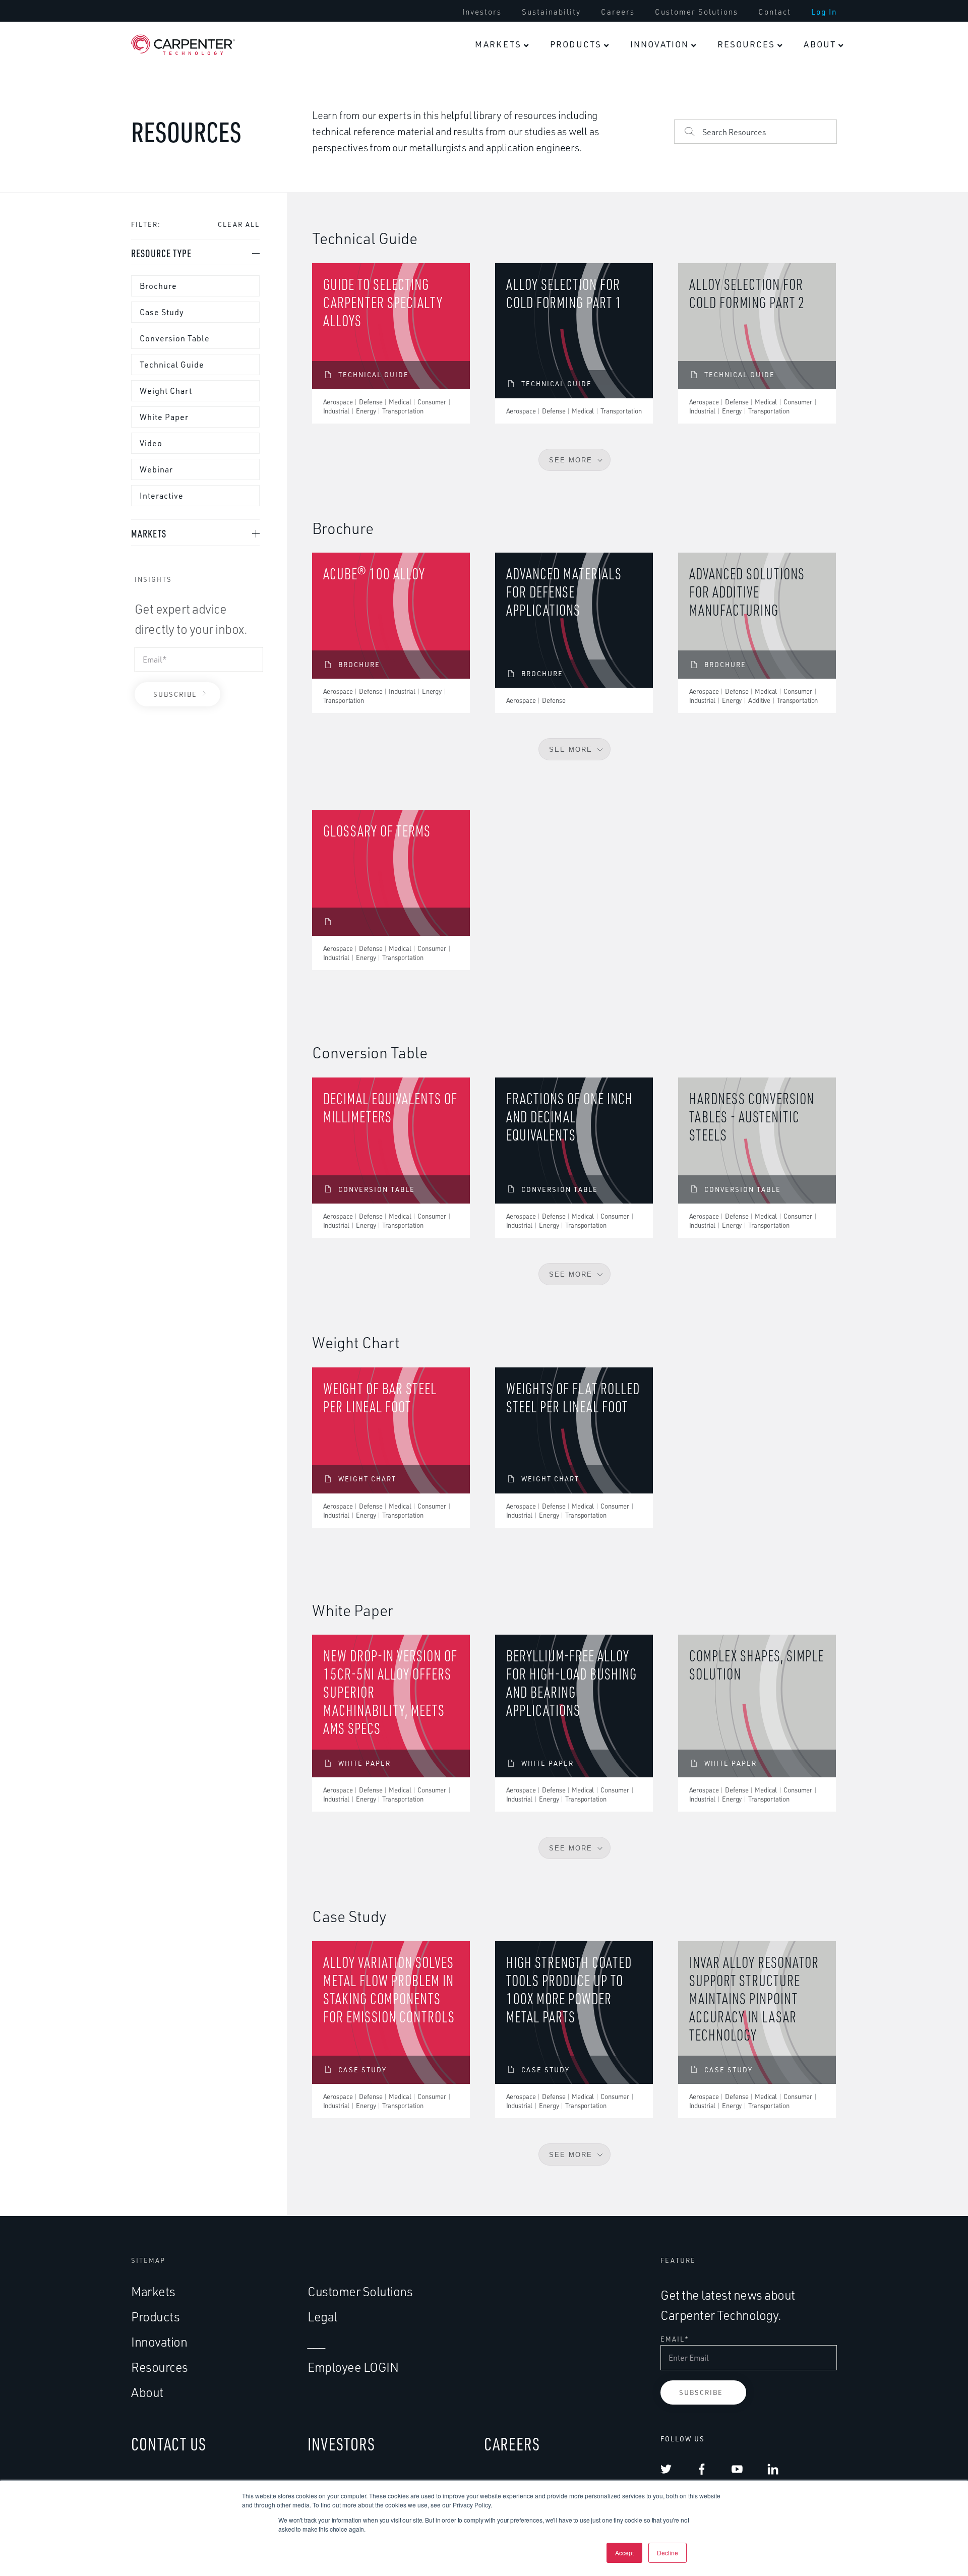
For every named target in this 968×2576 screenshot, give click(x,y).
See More (571, 750)
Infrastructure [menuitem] (638, 581)
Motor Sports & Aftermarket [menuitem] (444, 487)
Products (576, 44)
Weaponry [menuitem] (532, 426)
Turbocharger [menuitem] (441, 537)
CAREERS (512, 2444)
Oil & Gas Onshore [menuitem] (647, 185)
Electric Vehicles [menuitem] (447, 581)
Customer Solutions (697, 12)
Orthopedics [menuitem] (734, 141)
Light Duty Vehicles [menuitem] (452, 382)
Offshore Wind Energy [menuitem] (639, 279)
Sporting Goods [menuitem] (543, 185)
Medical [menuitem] (725, 91)
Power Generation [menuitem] (646, 229)
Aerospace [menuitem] (435, 91)
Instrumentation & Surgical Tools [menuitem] (745, 279)
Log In (824, 12)
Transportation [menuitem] (446, 332)
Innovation (659, 44)
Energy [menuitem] (625, 91)
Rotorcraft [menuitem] (532, 294)
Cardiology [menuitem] (730, 185)
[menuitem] (482, 12)
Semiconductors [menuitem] (643, 449)
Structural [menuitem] (434, 185)
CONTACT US (169, 2444)
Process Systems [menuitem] (644, 493)
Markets (498, 44)
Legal (322, 2317)
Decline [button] (668, 2553)
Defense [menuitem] (529, 244)
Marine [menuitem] (526, 382)
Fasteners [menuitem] (434, 229)
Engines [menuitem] (430, 141)
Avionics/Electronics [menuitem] (453, 273)
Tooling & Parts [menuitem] (642, 537)
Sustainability (551, 12)
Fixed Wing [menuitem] (534, 338)
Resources (746, 44)
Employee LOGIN (353, 2367)
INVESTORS (341, 2444)
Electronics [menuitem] (535, 141)
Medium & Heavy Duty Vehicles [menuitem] (447, 432)
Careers (618, 12)
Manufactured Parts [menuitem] (638, 334)
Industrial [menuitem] (632, 399)
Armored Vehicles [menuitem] (548, 470)
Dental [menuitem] (722, 229)
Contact (775, 12)
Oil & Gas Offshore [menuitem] (648, 141)
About (820, 44)
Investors (482, 12)
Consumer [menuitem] (532, 91)
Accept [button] (624, 2553)
